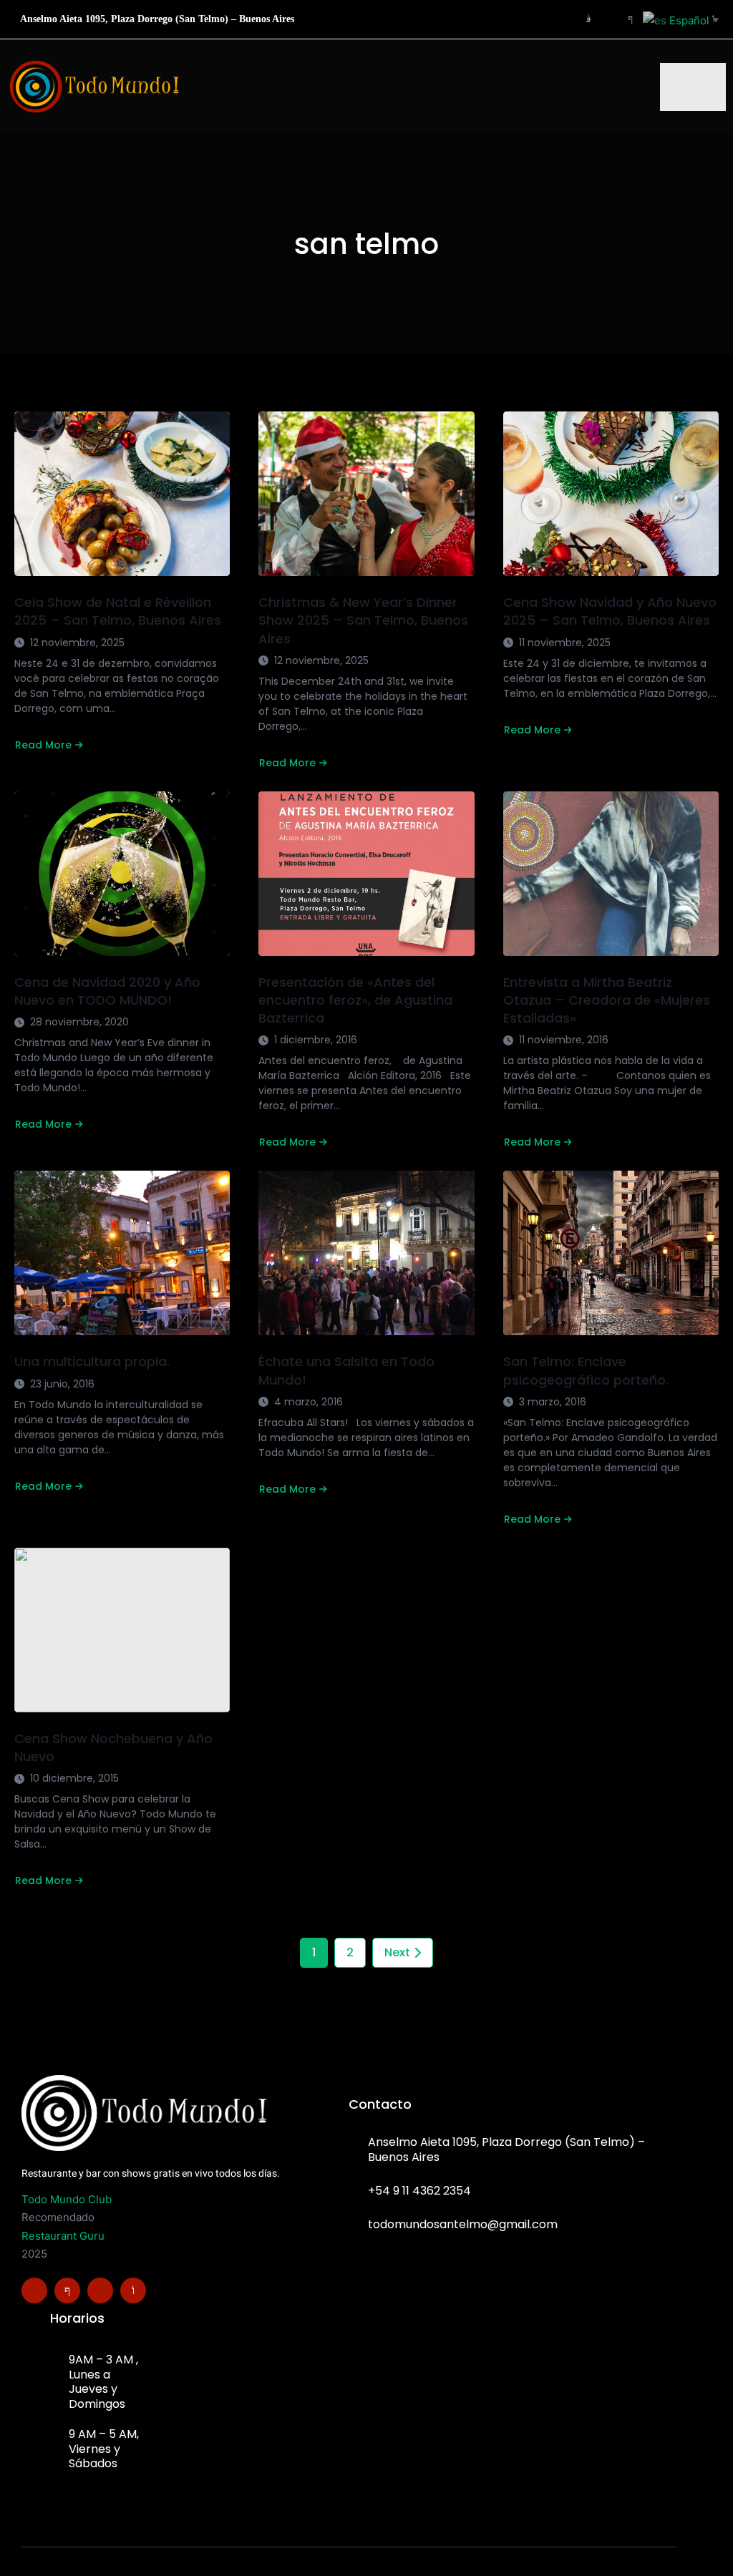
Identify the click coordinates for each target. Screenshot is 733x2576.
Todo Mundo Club (67, 2199)
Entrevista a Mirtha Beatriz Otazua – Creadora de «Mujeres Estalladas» (607, 1000)
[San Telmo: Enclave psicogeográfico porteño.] (611, 1253)
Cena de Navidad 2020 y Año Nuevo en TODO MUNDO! (107, 991)
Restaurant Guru (63, 2236)
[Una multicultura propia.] (122, 1253)
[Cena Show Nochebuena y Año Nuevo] (122, 1630)
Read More (43, 745)
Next (397, 1952)
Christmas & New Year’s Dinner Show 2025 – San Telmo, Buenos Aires (363, 620)
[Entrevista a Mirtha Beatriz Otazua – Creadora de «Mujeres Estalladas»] (611, 874)
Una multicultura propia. (92, 1361)
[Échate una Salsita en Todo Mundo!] (366, 1253)
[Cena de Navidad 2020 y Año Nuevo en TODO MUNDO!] (122, 874)
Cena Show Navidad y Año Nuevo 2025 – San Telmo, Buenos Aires (610, 611)
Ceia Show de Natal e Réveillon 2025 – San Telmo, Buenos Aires (118, 611)
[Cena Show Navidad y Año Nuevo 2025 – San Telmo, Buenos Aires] (611, 494)
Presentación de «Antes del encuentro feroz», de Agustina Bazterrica (355, 1000)
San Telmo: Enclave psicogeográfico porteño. (586, 1370)
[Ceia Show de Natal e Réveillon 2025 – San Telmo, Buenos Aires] (122, 494)
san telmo (366, 244)
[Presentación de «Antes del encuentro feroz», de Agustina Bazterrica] (366, 874)
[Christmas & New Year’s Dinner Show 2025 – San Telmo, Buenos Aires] (366, 494)
